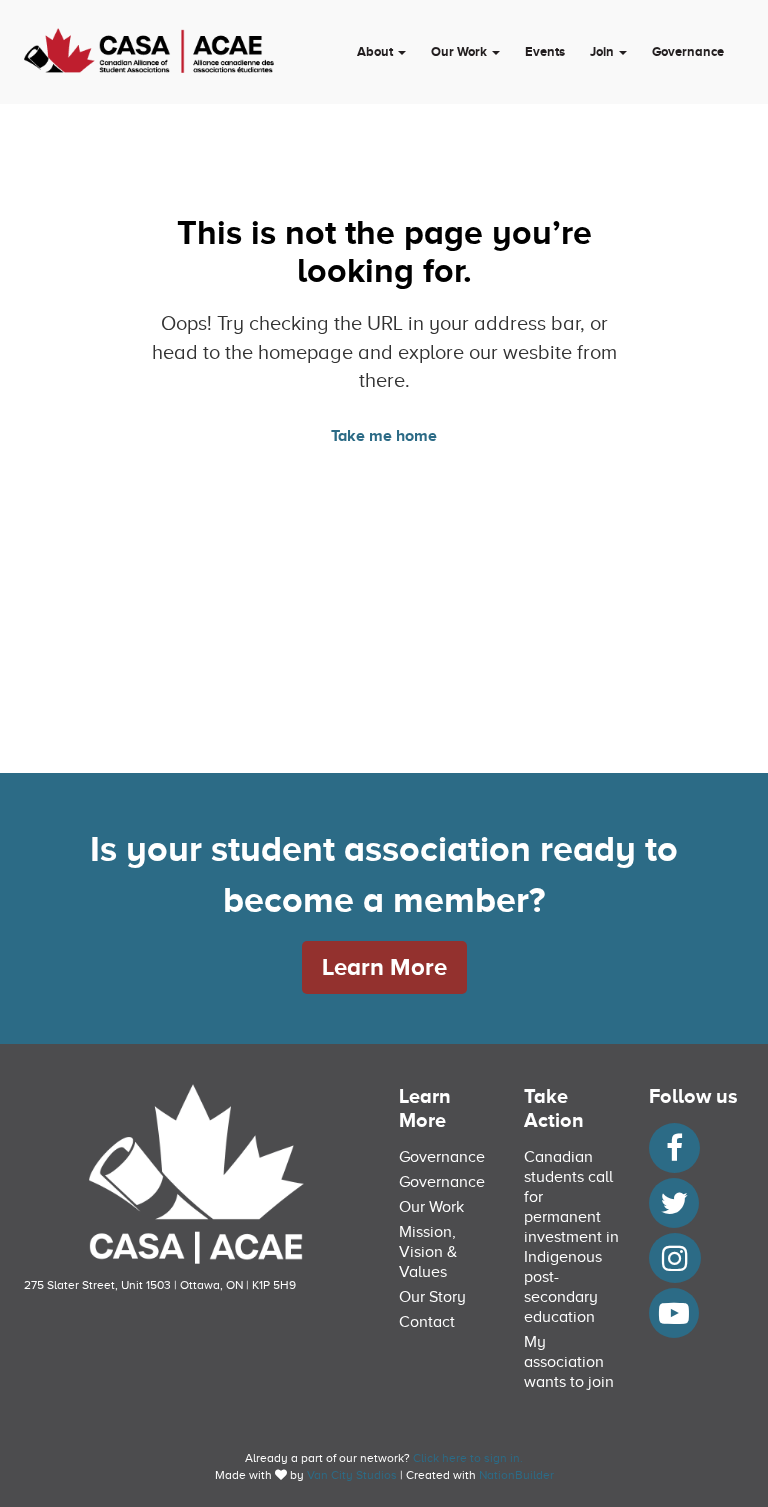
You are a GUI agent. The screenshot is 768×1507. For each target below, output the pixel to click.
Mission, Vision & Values (428, 1252)
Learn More (384, 966)
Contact (427, 1322)
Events (545, 51)
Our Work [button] (460, 51)
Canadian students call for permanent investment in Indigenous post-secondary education (571, 1237)
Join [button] (603, 51)
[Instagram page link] (675, 1264)
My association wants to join (569, 1362)
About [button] (376, 51)
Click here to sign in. (468, 1458)
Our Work (431, 1207)
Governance (688, 51)
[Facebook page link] (674, 1154)
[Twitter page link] (674, 1209)
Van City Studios (352, 1475)
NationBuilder (516, 1475)
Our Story (432, 1297)
